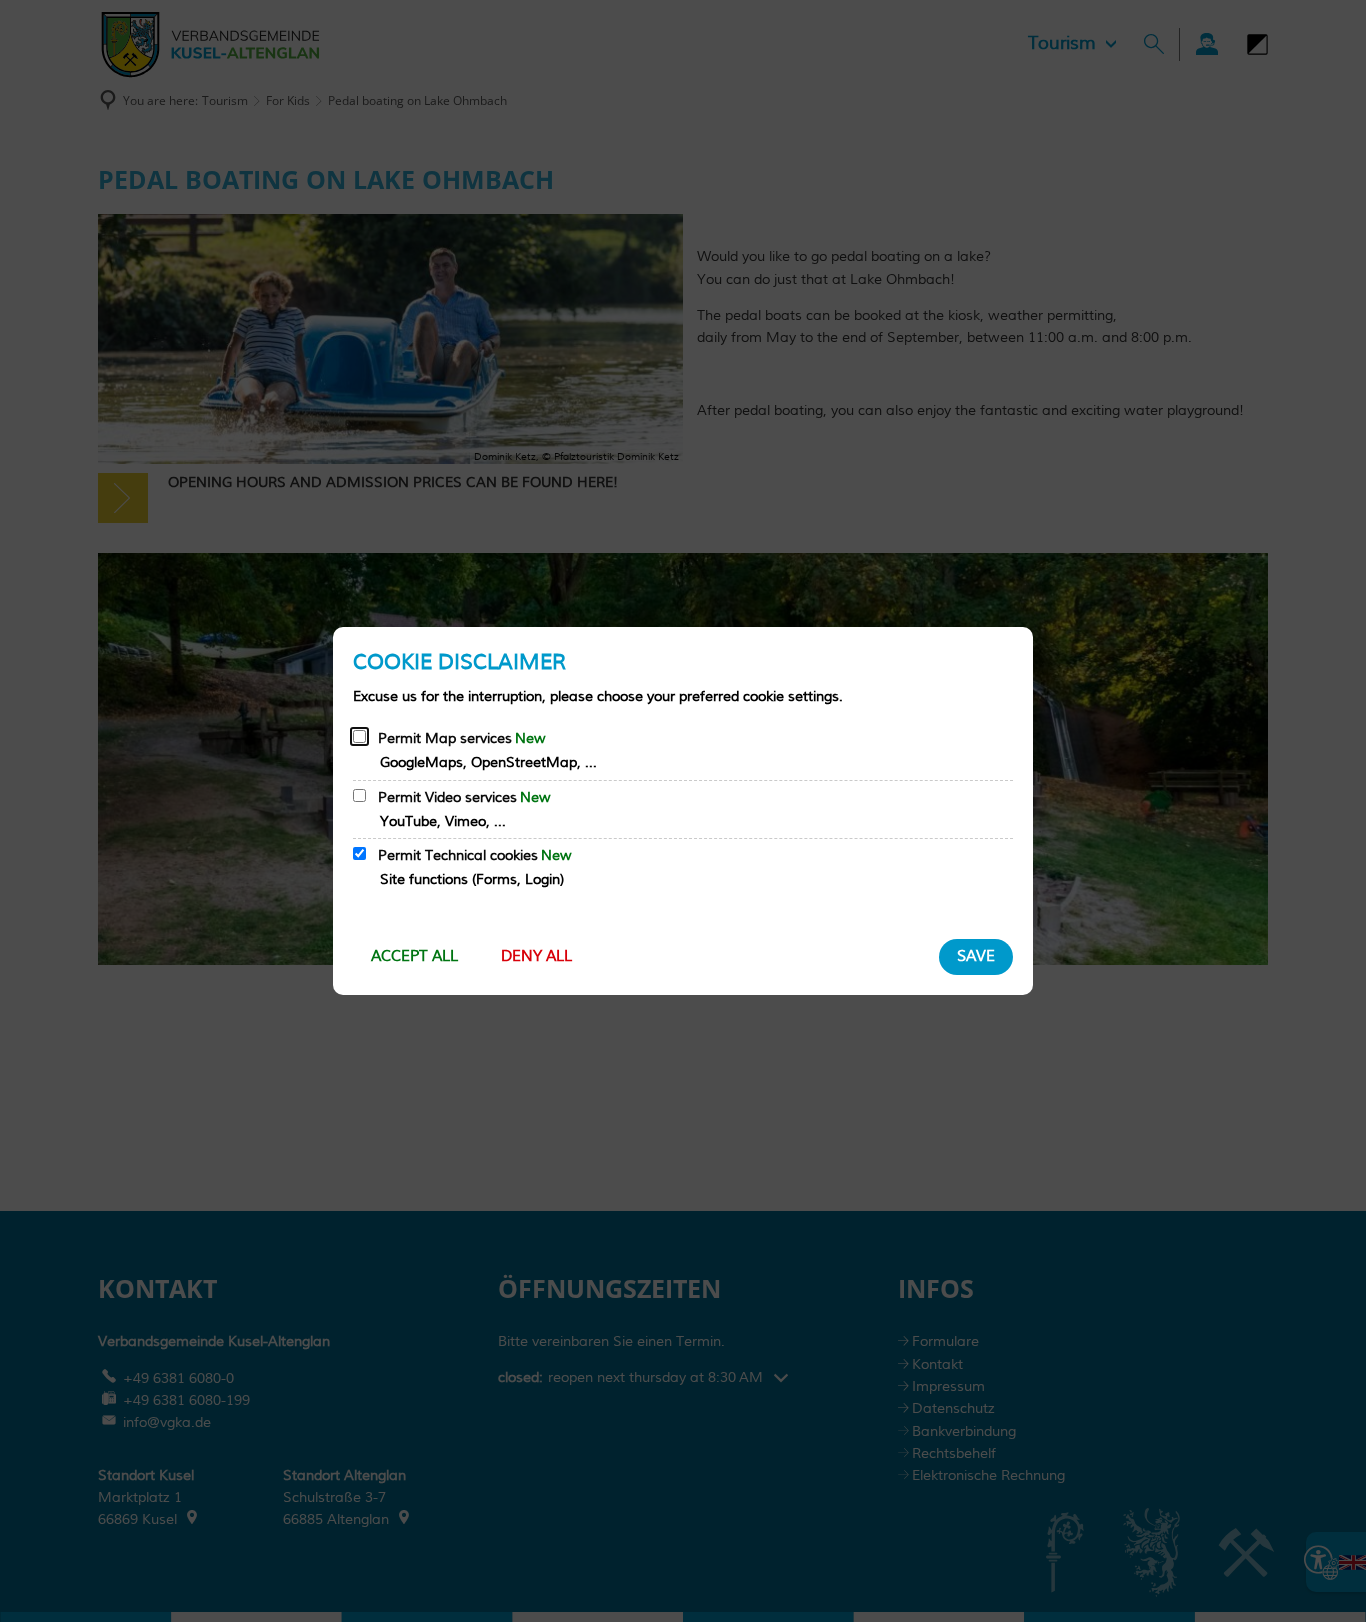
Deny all (536, 956)
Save (976, 956)
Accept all (414, 956)
